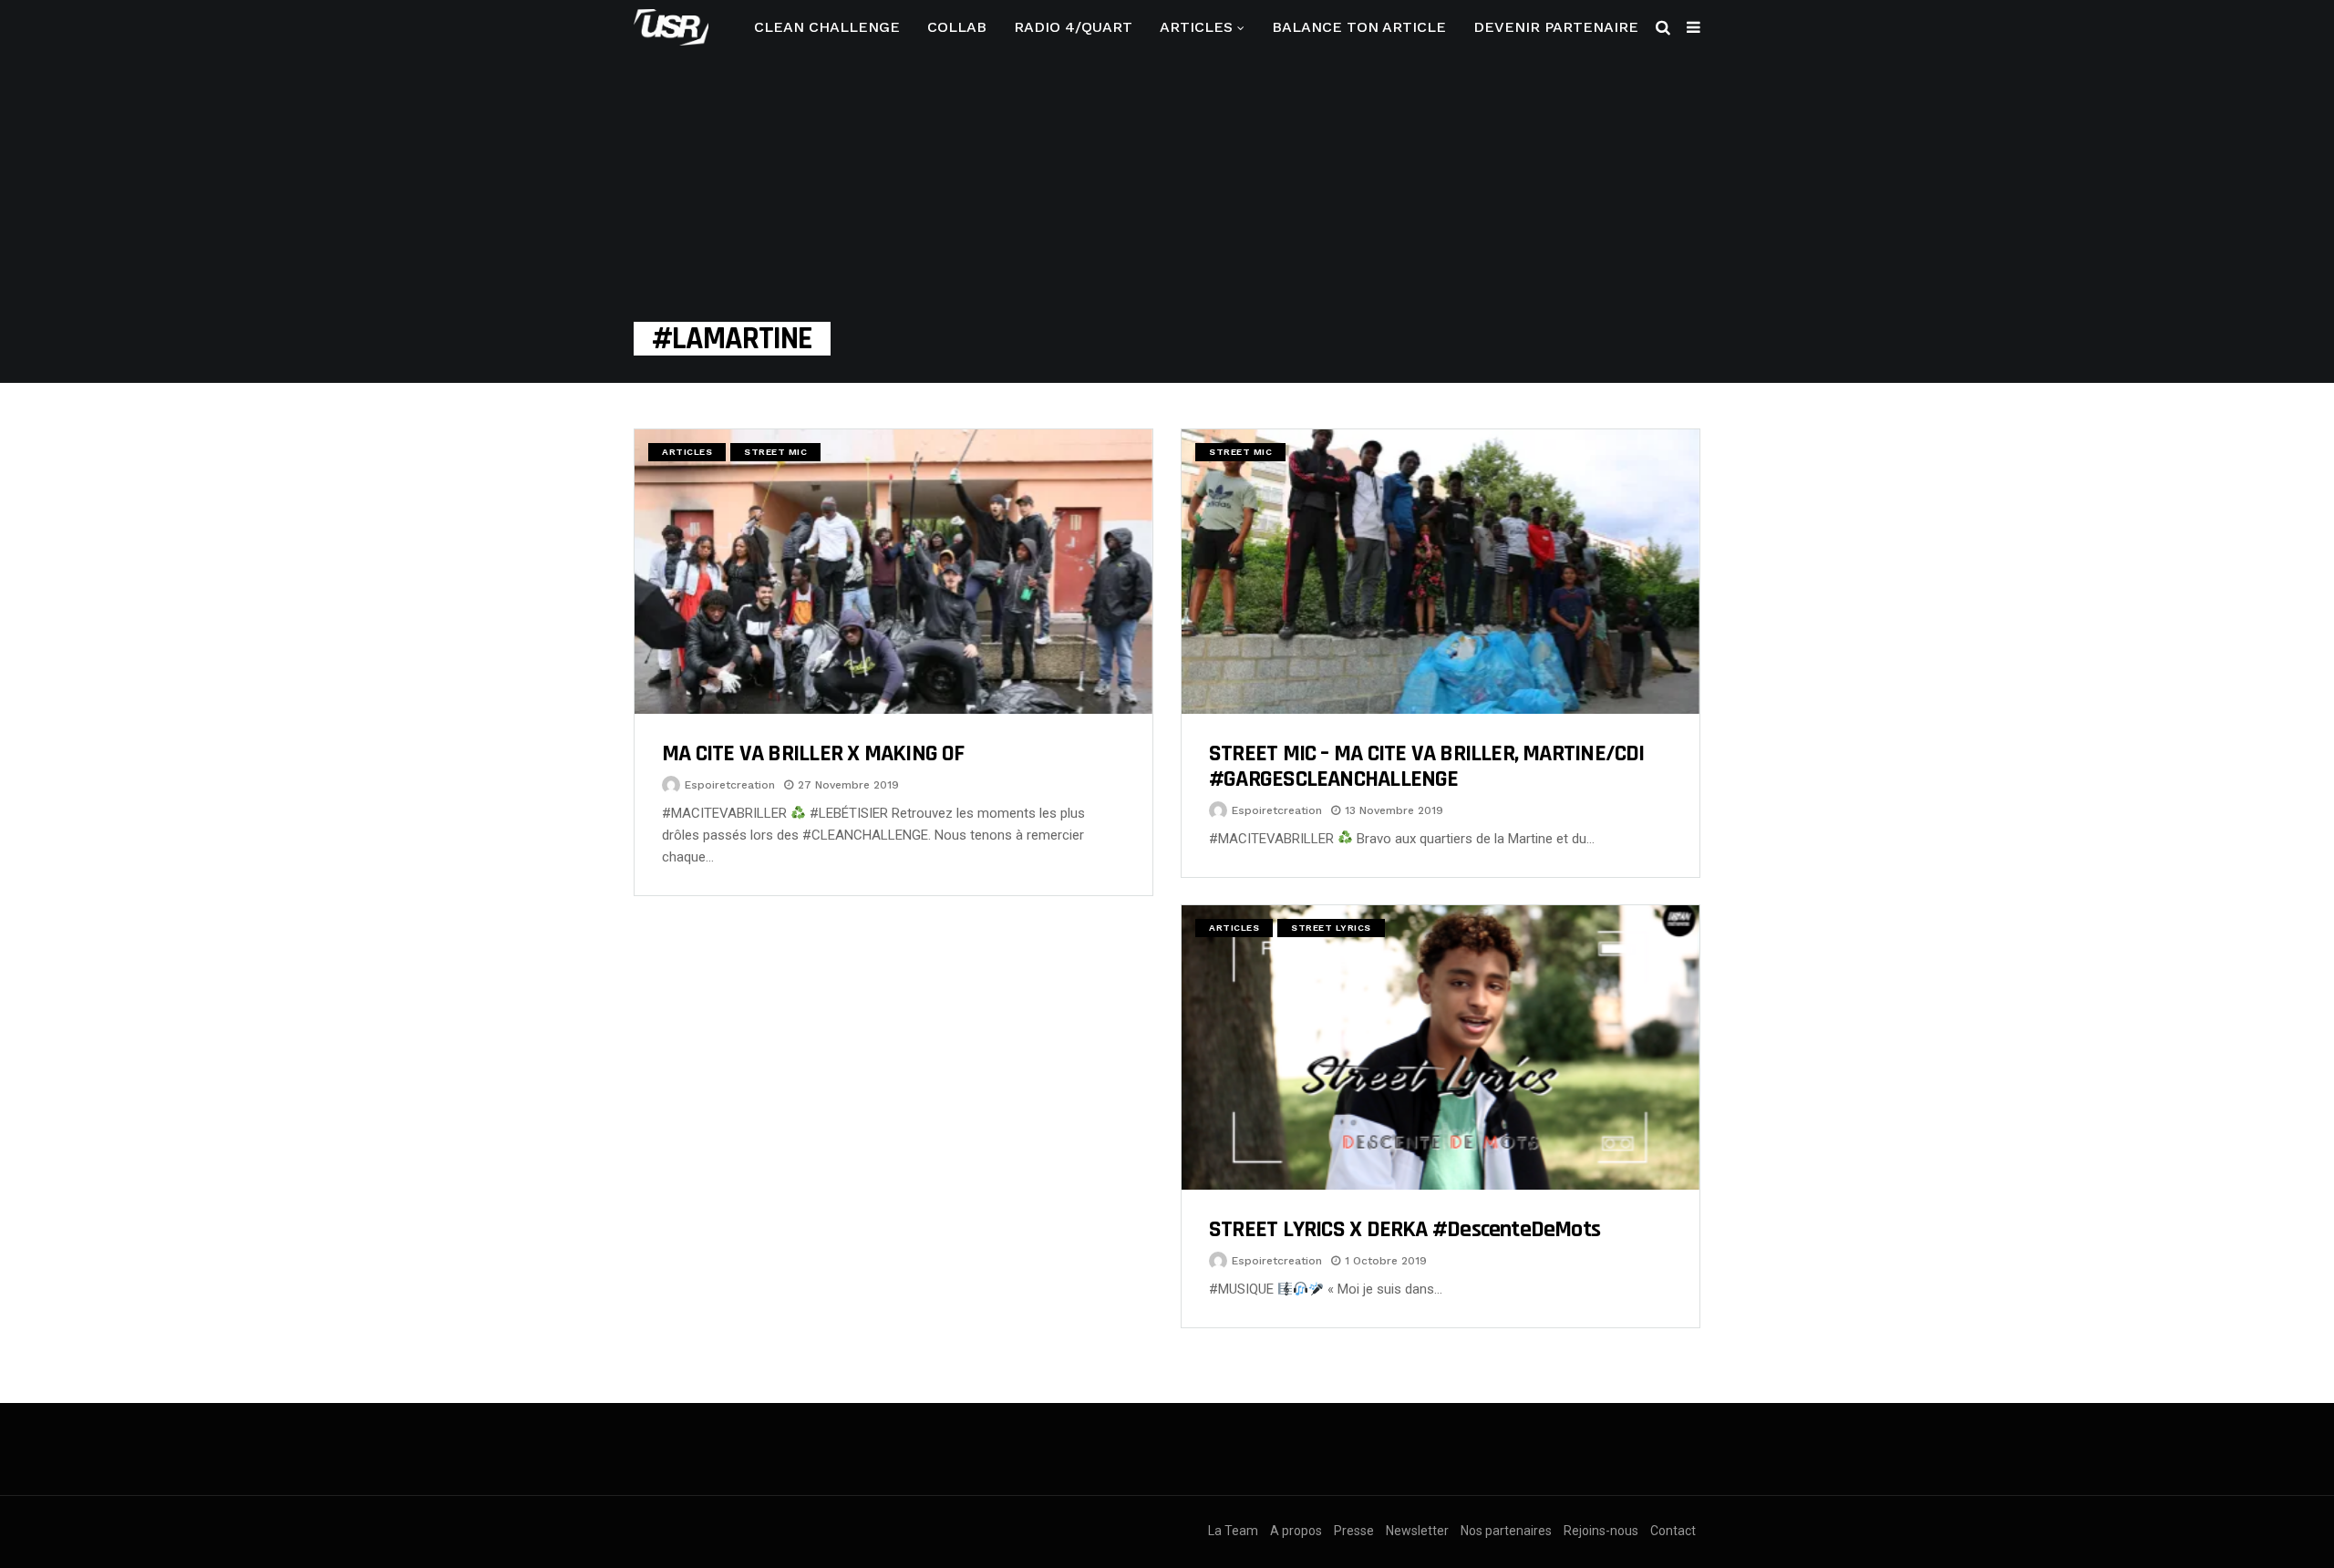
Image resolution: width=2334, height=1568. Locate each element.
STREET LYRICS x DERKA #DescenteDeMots (1405, 1229)
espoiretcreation (730, 785)
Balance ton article (1359, 27)
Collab (957, 27)
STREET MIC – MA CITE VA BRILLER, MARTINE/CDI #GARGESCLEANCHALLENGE (1427, 766)
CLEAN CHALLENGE (827, 27)
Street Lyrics (1331, 928)
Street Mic (775, 452)
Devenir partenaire (1556, 27)
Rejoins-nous (1601, 1531)
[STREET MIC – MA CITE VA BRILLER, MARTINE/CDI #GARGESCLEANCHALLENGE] (1441, 572)
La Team (1233, 1531)
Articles (1196, 27)
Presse (1354, 1531)
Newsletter (1417, 1531)
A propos (1296, 1531)
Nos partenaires (1506, 1531)
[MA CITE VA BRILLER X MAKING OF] (893, 572)
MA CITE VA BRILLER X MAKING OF (813, 753)
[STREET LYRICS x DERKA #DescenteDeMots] (1441, 1047)
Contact (1673, 1531)
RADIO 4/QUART (1073, 27)
